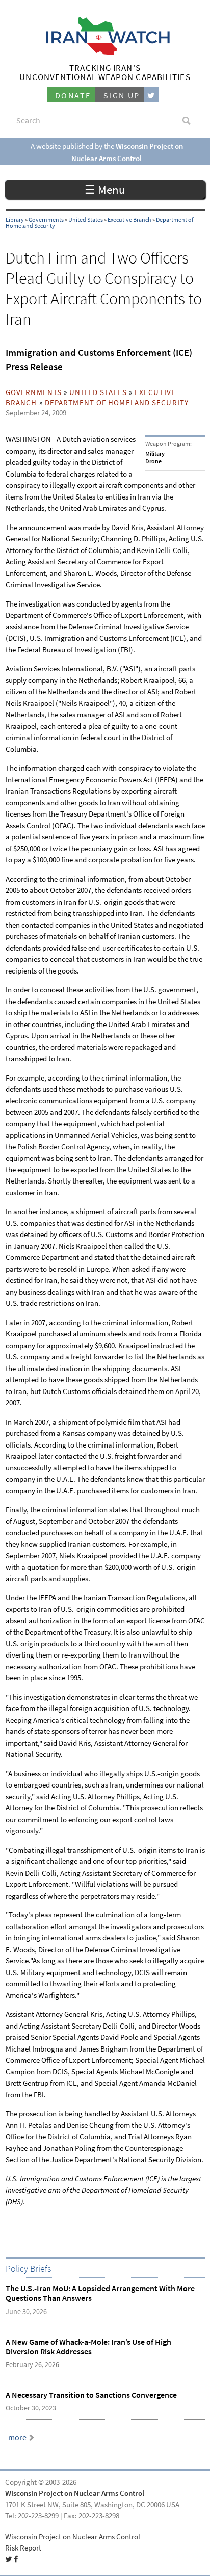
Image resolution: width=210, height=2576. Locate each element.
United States (86, 220)
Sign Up (122, 96)
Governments (46, 220)
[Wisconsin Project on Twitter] (151, 95)
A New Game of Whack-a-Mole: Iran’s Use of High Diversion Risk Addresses (88, 2347)
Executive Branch (129, 220)
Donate (73, 96)
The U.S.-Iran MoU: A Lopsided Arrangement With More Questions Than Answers (100, 2293)
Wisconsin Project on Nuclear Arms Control (75, 2493)
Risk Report (23, 2548)
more (17, 2438)
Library (15, 220)
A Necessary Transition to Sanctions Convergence (91, 2395)
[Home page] (105, 52)
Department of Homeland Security (117, 403)
